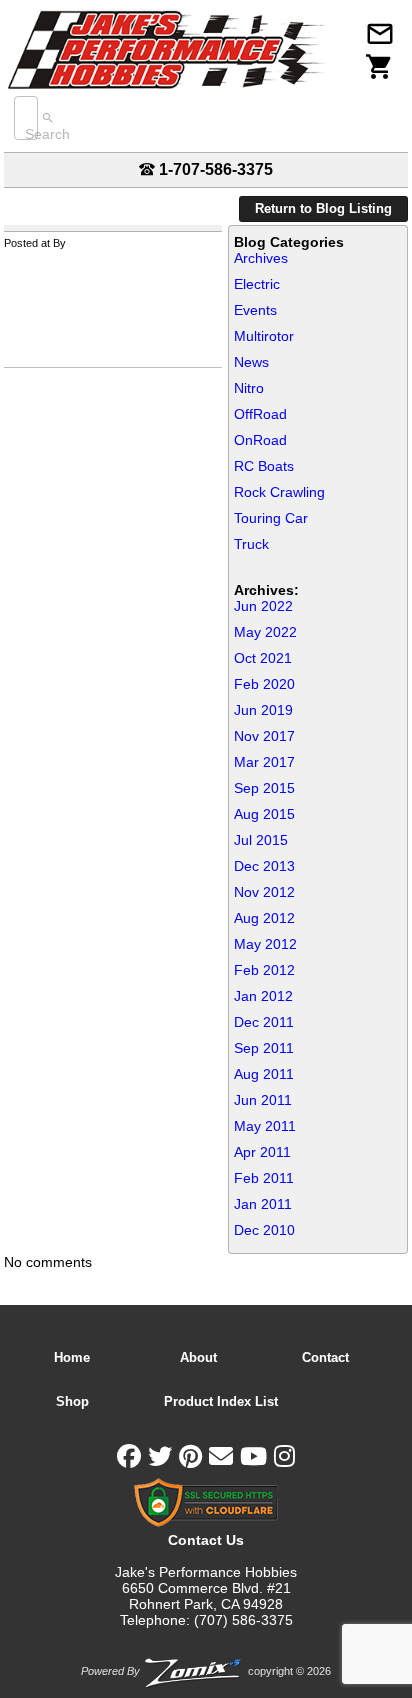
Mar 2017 (264, 762)
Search (47, 134)
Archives (261, 258)
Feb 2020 (264, 684)
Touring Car (271, 518)
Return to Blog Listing (323, 208)
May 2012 (265, 944)
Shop (72, 1401)
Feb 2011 (264, 1178)
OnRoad (260, 440)
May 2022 (265, 632)
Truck (251, 544)
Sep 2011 (264, 1048)
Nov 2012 (264, 892)
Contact (325, 1357)
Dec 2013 (264, 866)
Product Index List (221, 1401)
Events (255, 310)
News (251, 362)
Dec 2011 (264, 1022)
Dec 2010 (264, 1230)
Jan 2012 (263, 996)
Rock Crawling (279, 492)
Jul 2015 (261, 840)
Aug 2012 (264, 918)
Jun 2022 (263, 606)
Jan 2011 (263, 1204)
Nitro (249, 388)
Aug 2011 (264, 1074)
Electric (257, 284)
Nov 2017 (264, 736)
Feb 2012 (264, 970)
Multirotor (264, 336)
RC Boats (264, 466)
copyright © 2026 (206, 1671)
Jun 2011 (263, 1100)
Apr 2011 (262, 1152)
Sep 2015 (264, 788)
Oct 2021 (263, 658)
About (198, 1357)
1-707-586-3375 (214, 169)
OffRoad (260, 414)
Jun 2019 (263, 710)
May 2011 (265, 1126)
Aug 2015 (264, 814)
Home (72, 1357)
